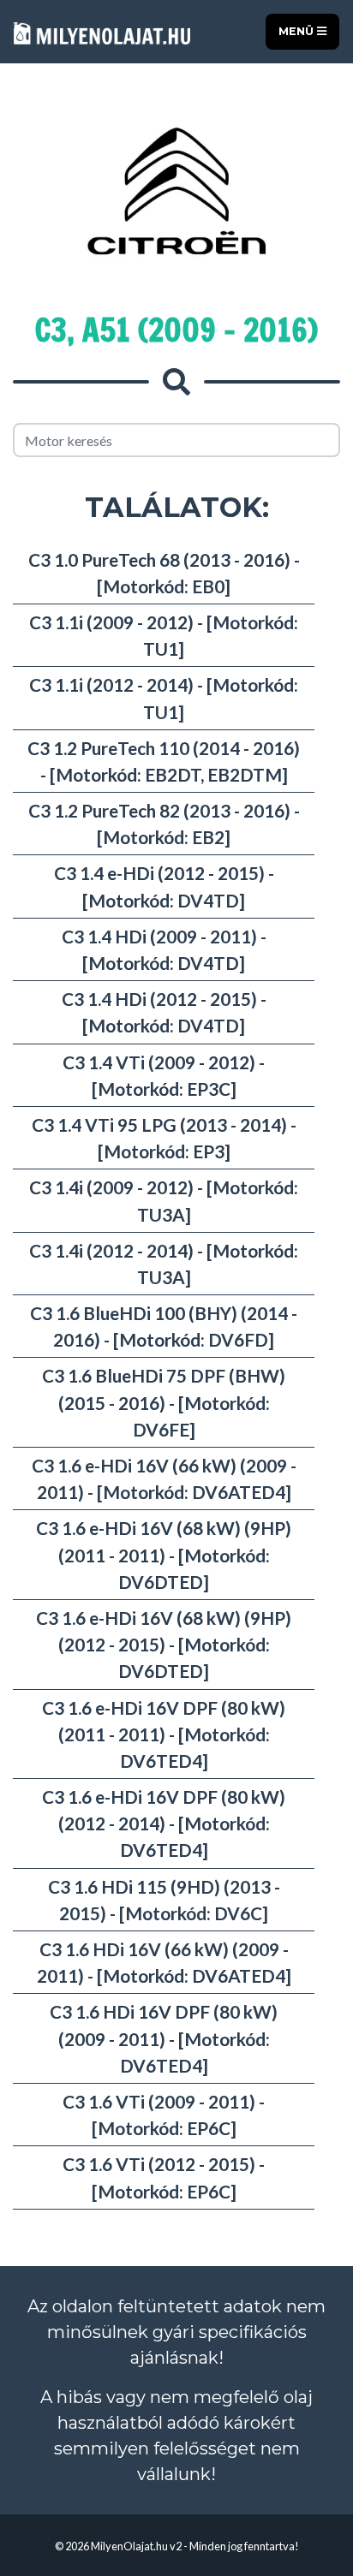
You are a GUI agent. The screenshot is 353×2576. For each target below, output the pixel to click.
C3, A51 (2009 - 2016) (176, 330)
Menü (298, 31)
